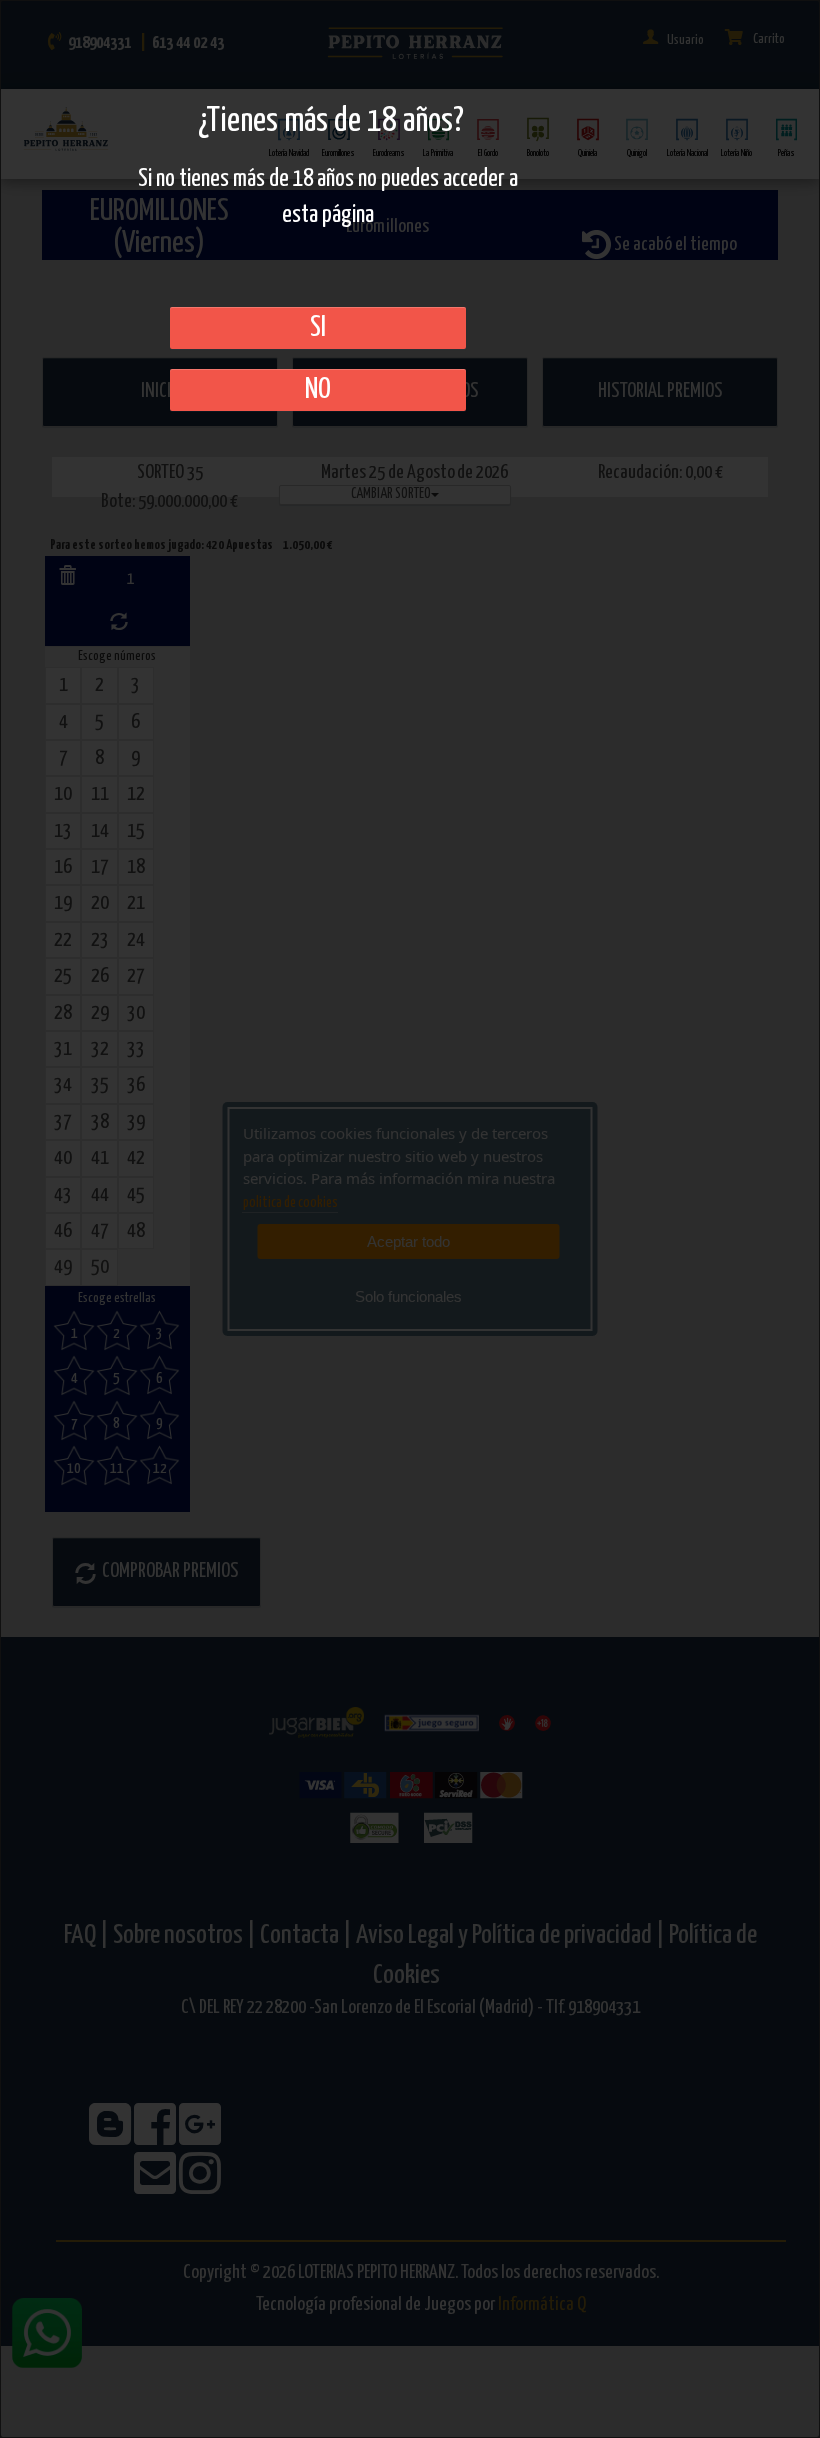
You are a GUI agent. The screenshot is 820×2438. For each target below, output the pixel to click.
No (318, 390)
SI (318, 328)
